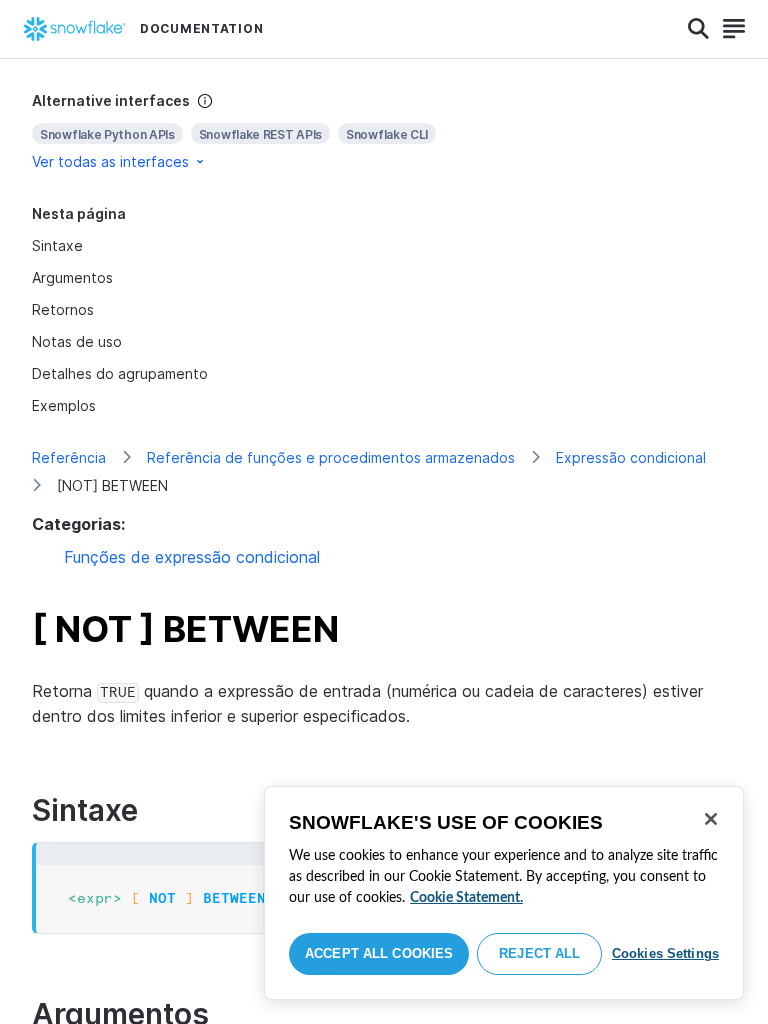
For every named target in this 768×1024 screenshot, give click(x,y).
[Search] (698, 29)
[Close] (711, 819)
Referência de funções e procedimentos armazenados (331, 457)
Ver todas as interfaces (110, 161)
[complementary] (384, 131)
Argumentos (72, 277)
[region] (504, 893)
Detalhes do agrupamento (120, 373)
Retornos (63, 309)
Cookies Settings (665, 953)
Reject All (539, 953)
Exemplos (64, 405)
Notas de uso (77, 341)
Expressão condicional (631, 457)
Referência (69, 457)
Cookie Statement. (466, 898)
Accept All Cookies (379, 953)
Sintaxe (57, 245)
